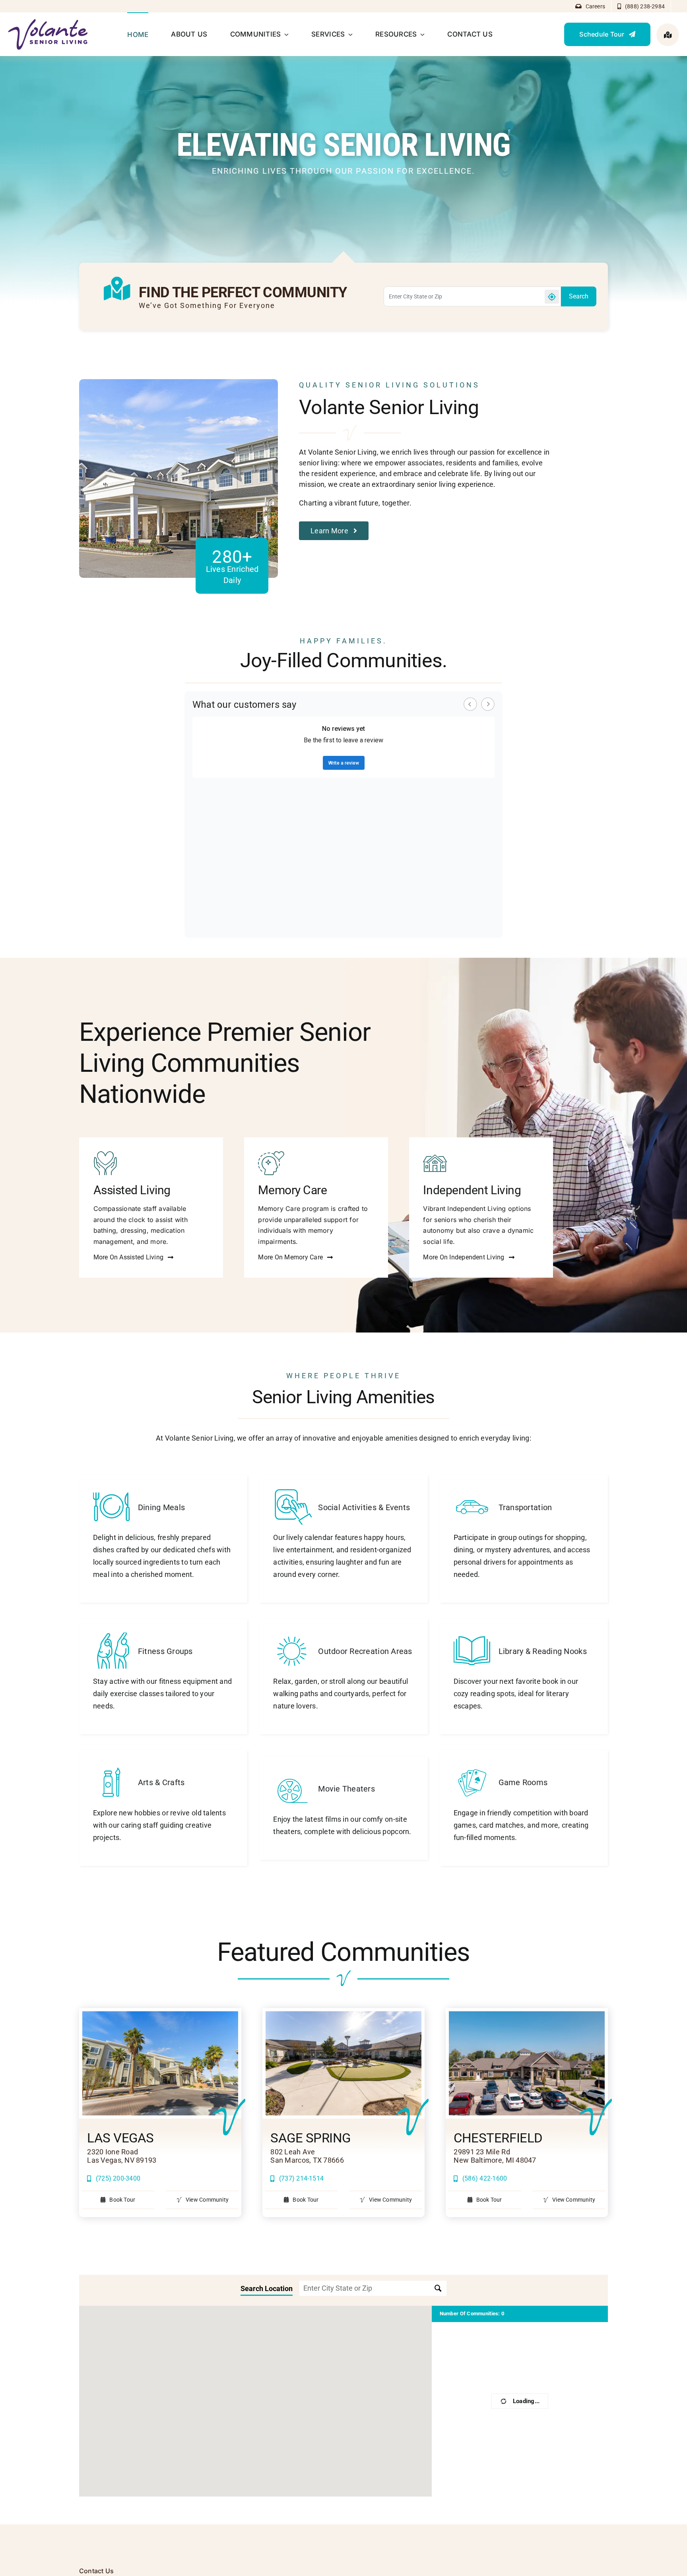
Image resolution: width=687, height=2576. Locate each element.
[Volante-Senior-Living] (48, 22)
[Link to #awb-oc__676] (668, 35)
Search (579, 296)
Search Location (267, 2289)
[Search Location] (438, 2288)
